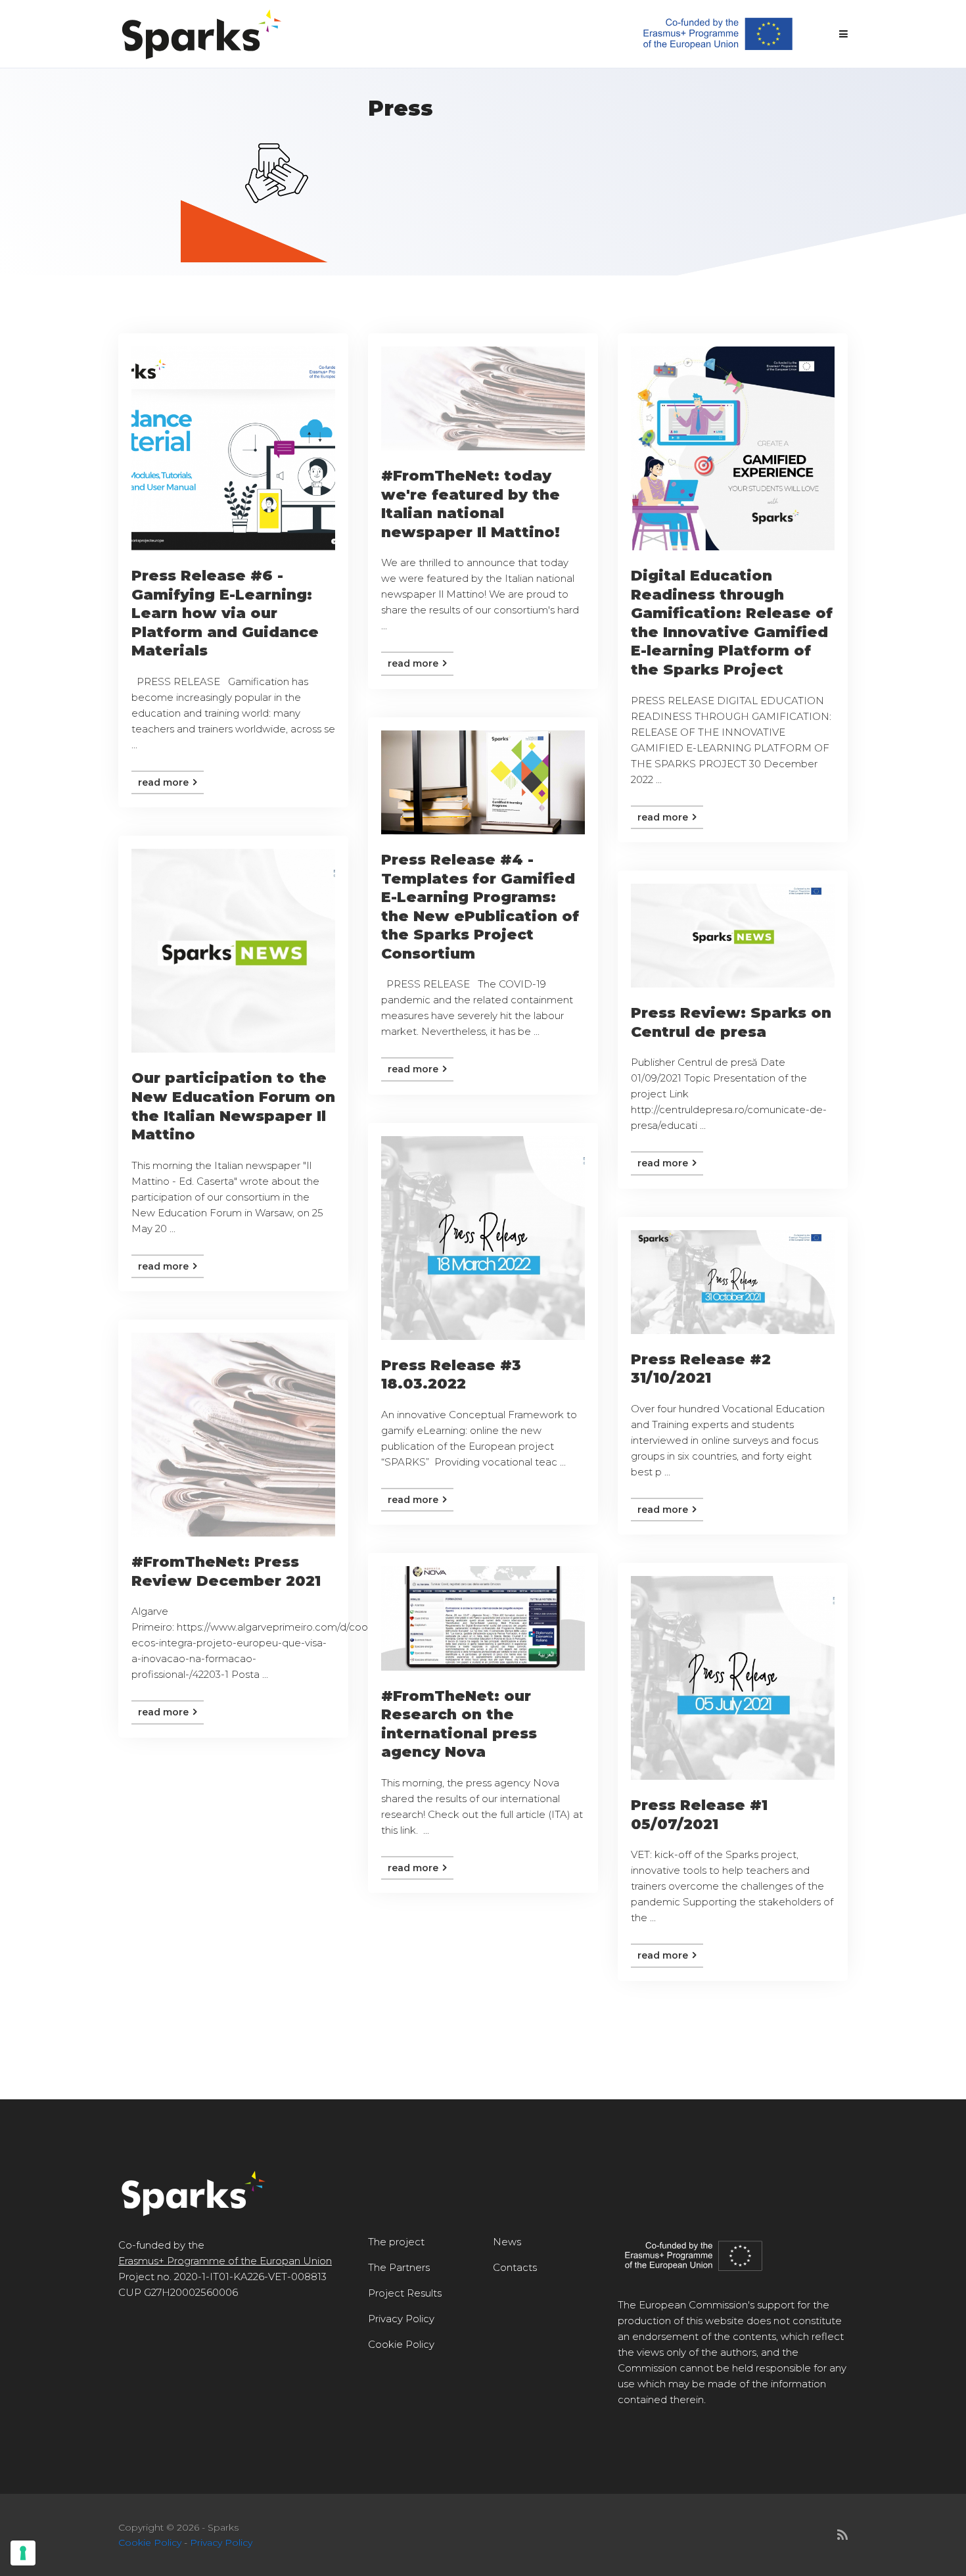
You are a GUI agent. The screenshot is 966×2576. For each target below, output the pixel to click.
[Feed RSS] (842, 2535)
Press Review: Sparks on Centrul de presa (731, 1022)
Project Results (405, 2293)
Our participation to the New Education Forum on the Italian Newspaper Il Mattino (233, 1106)
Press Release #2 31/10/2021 (701, 1369)
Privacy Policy (401, 2319)
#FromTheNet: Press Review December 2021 (226, 1571)
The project (396, 2242)
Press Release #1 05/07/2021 (699, 1815)
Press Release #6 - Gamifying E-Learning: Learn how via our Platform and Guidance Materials (225, 613)
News (507, 2242)
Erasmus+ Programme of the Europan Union (225, 2261)
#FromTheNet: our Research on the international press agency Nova (459, 1724)
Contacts (515, 2267)
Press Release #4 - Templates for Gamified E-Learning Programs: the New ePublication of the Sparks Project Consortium (480, 907)
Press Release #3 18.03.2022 (451, 1375)
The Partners (399, 2267)
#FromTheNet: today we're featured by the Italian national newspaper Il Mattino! (471, 504)
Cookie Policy (401, 2344)
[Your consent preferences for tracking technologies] (23, 2553)
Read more (165, 782)
